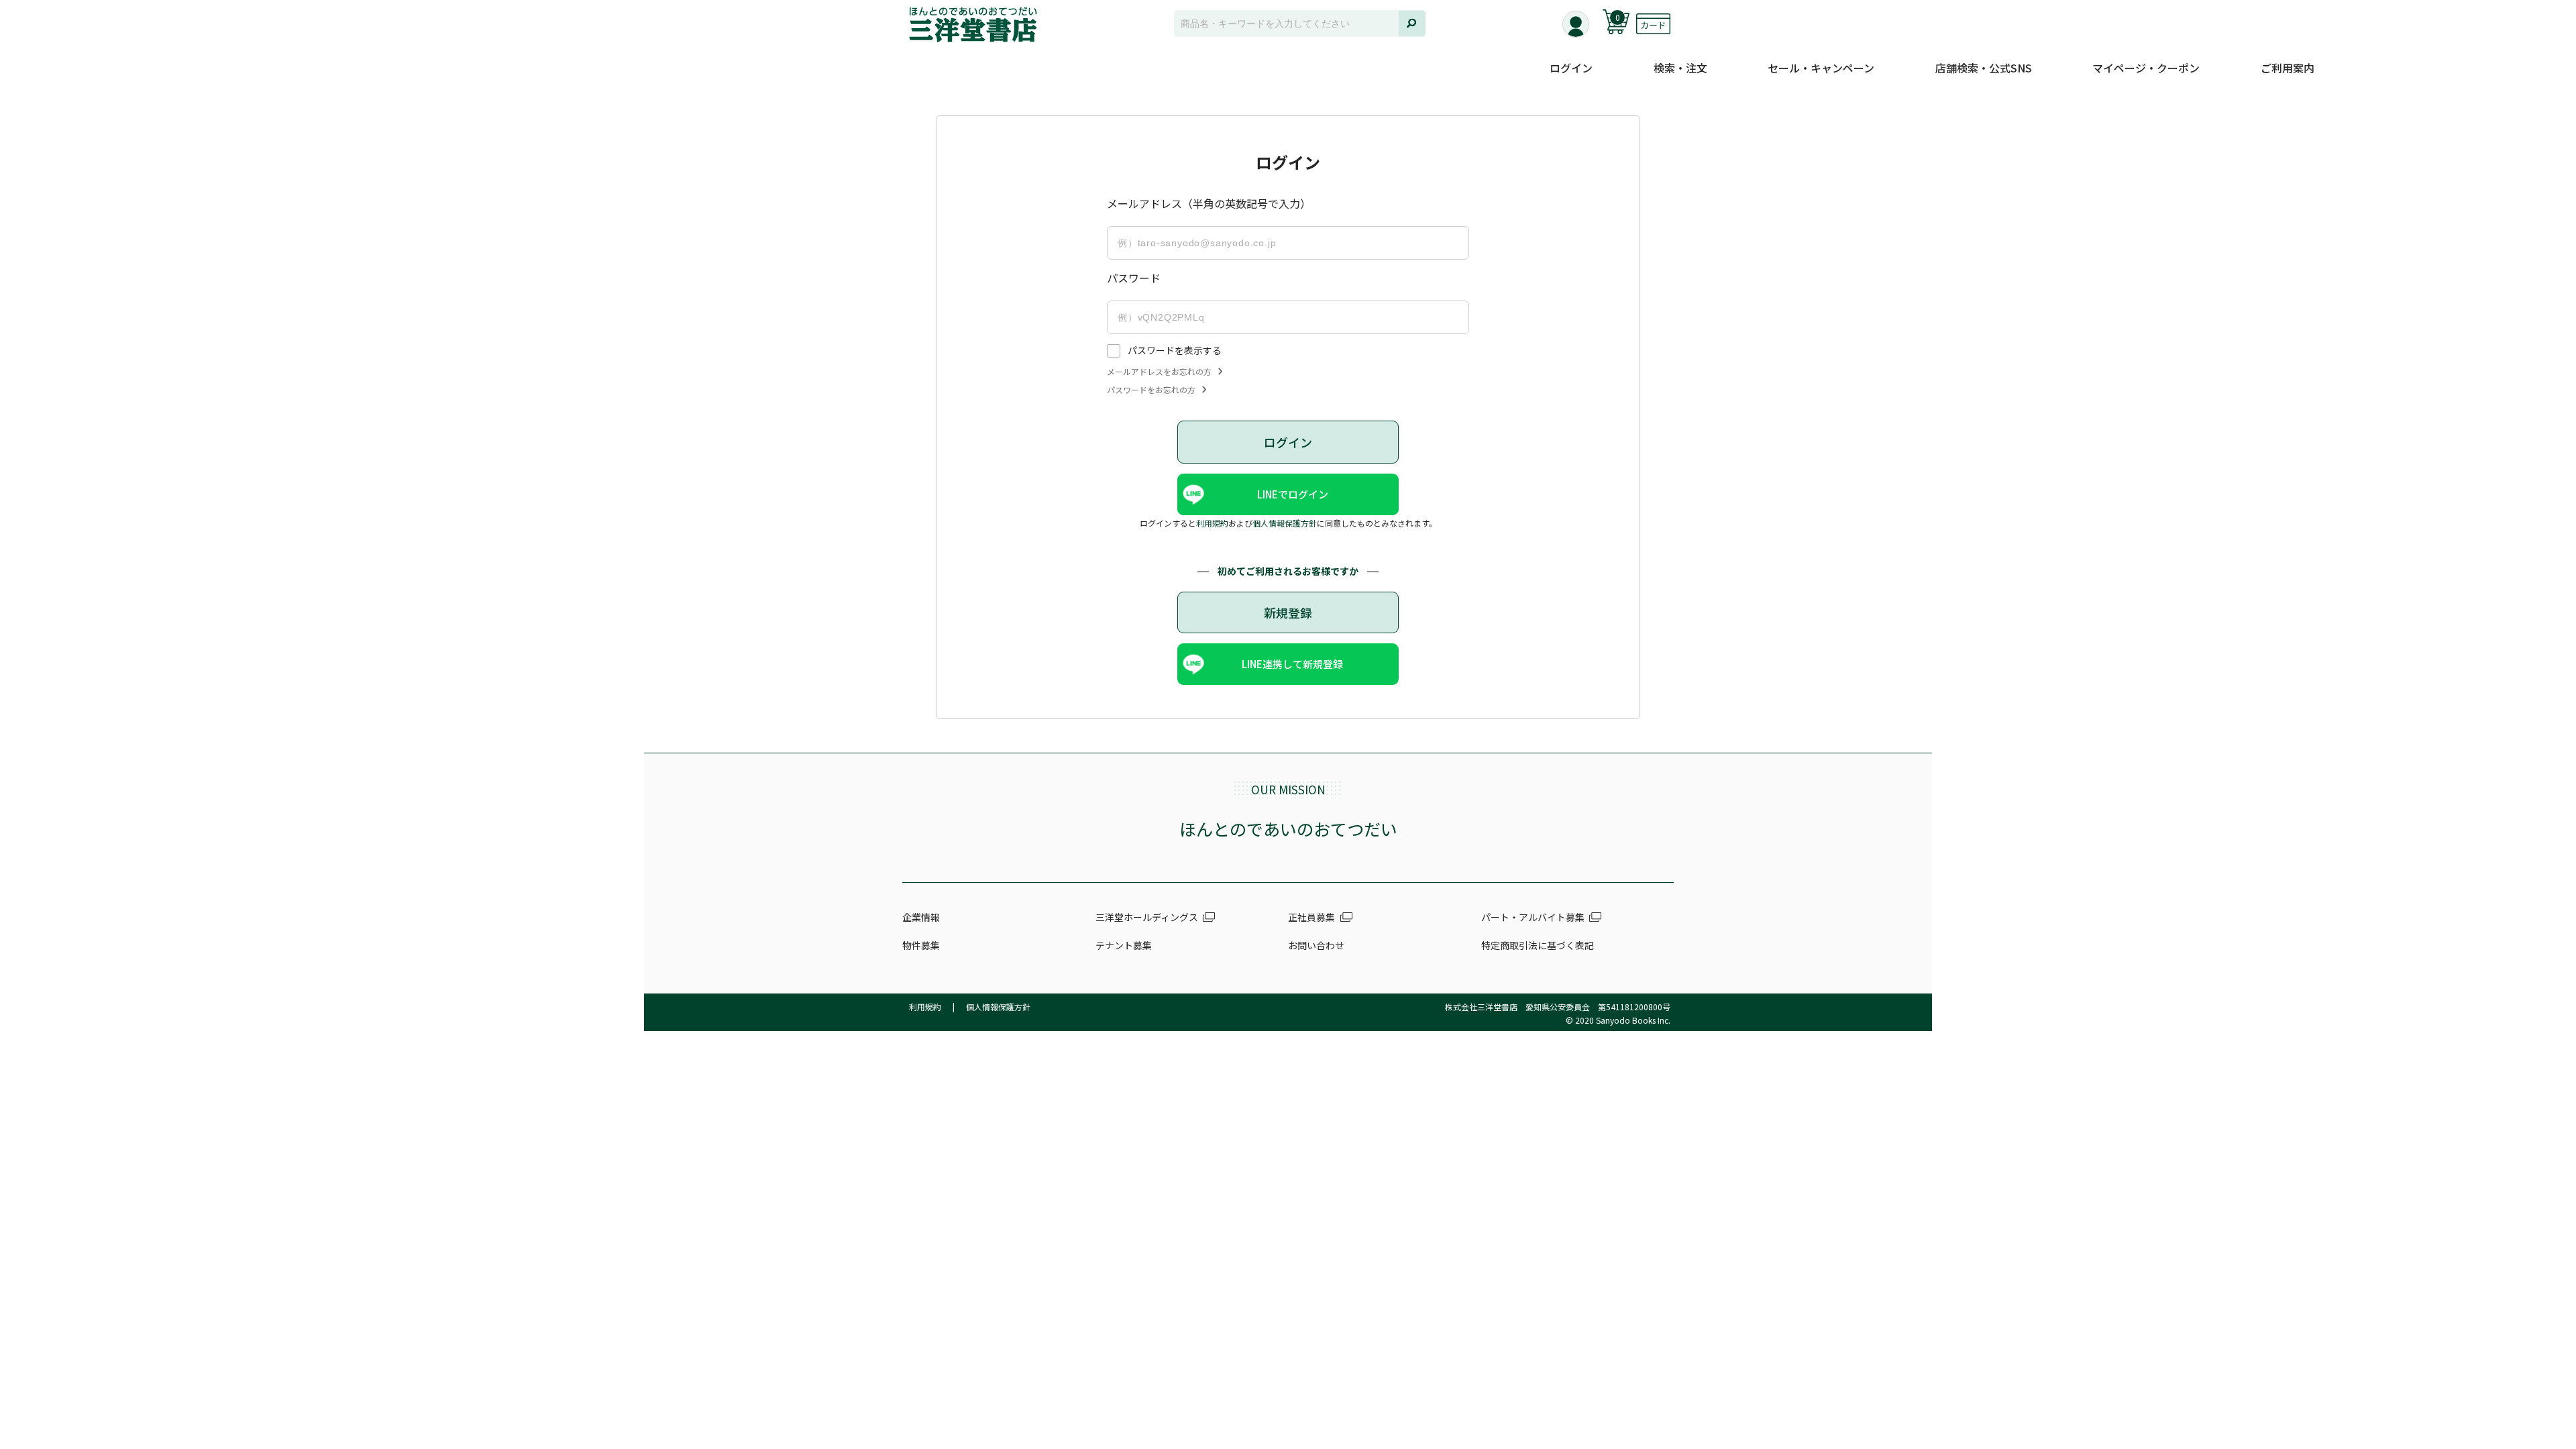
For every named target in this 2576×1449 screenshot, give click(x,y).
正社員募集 (1311, 917)
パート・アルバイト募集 (1533, 917)
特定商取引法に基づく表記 (1538, 945)
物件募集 (921, 945)
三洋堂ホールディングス (1147, 917)
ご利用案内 (2288, 68)
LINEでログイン (1293, 494)
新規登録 (1288, 612)
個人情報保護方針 (1285, 523)
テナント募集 (1124, 945)
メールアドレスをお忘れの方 (1159, 372)
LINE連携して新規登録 (1292, 664)
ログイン (1571, 68)
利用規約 (1212, 523)
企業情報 (921, 917)
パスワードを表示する (1175, 350)
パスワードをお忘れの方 (1151, 390)
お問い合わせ (1316, 945)
